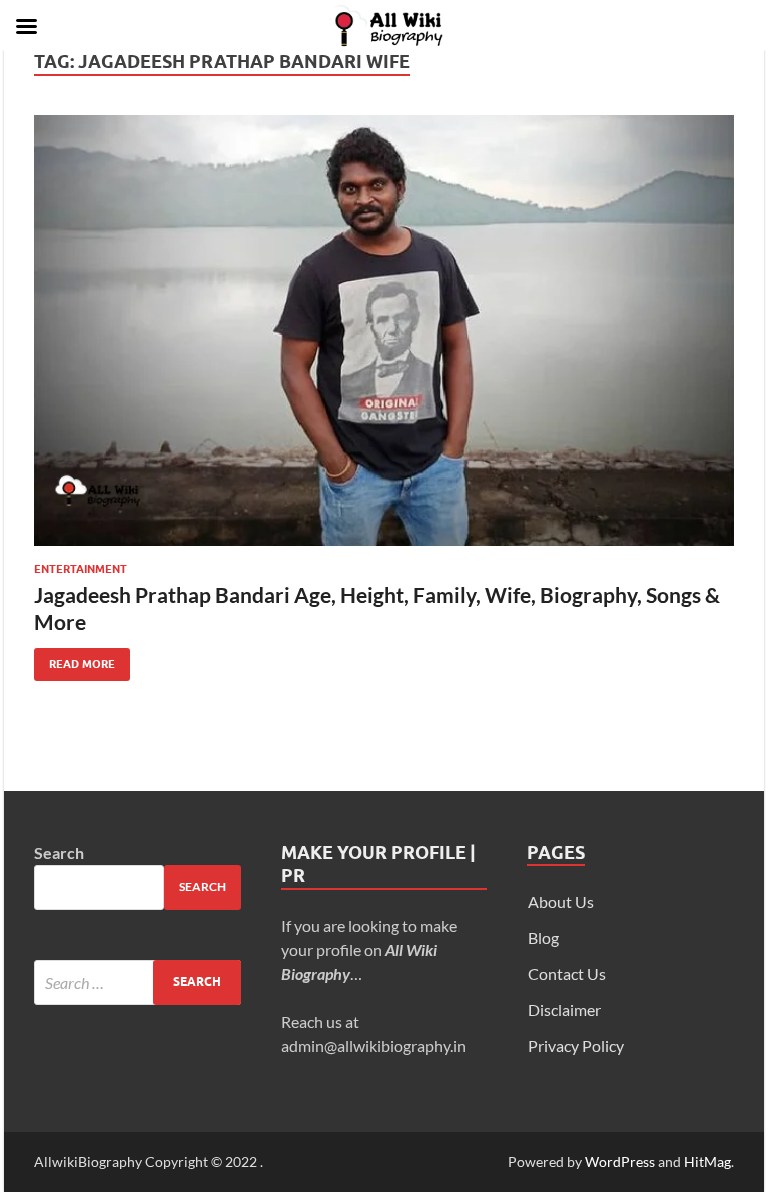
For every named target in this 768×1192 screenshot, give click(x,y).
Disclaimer (564, 1009)
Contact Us (567, 973)
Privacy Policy (576, 1045)
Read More (74, 659)
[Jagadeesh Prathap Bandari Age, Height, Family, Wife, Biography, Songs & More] (384, 330)
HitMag (707, 1161)
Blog (543, 937)
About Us (561, 901)
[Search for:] (137, 982)
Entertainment (80, 569)
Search (59, 852)
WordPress (620, 1161)
